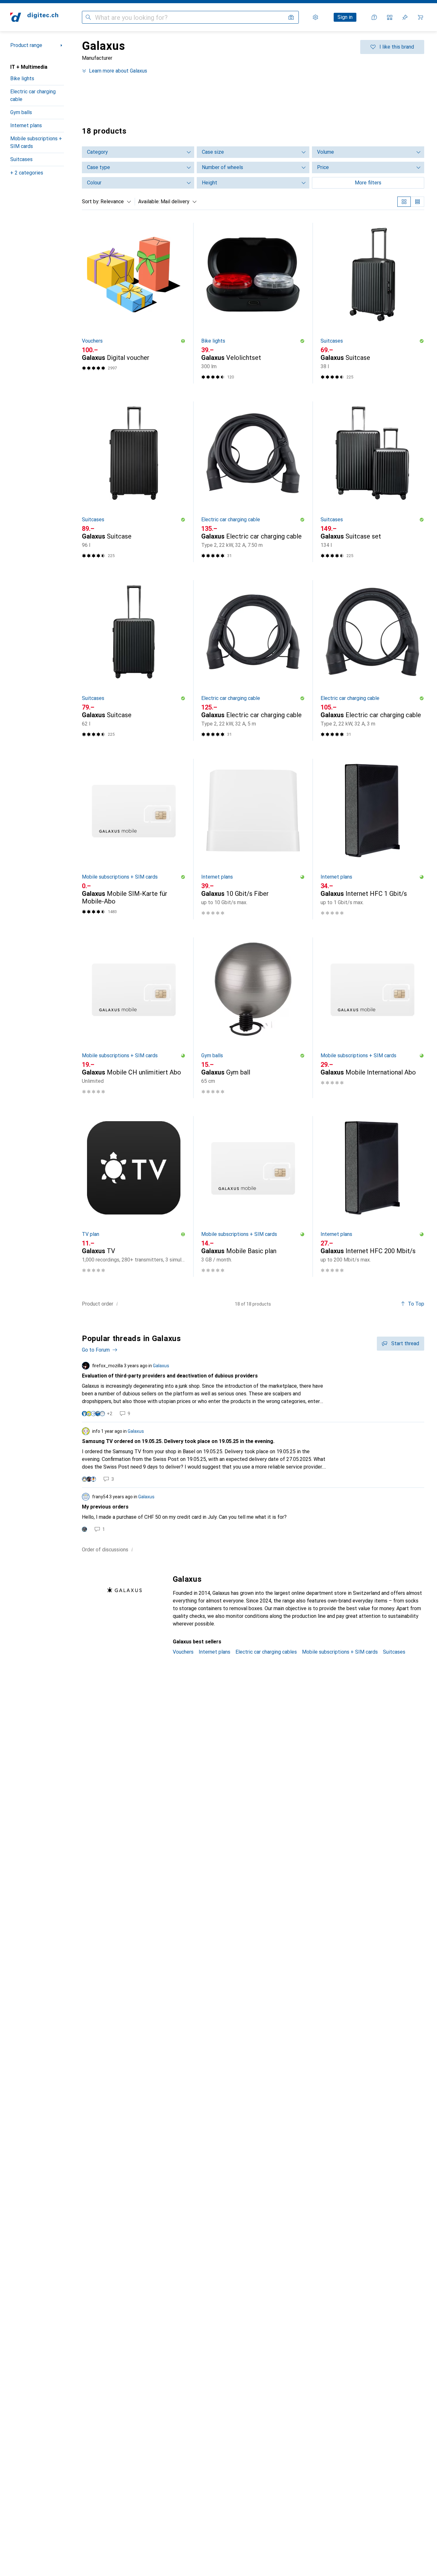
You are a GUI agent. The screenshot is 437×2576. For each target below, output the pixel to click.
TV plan (91, 1234)
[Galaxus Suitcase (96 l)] (134, 482)
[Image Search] (291, 17)
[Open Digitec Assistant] (374, 17)
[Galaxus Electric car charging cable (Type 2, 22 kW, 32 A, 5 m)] (253, 660)
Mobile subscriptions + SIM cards (36, 142)
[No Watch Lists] (405, 17)
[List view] (417, 202)
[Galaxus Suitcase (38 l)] (372, 303)
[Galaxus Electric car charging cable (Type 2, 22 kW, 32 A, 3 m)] (372, 660)
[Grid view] (404, 202)
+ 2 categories (27, 173)
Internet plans (26, 125)
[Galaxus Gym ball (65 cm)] (253, 1018)
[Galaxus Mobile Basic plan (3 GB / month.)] (253, 1196)
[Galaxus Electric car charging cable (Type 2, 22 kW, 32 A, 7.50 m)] (253, 482)
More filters (368, 183)
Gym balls (21, 112)
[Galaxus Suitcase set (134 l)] (372, 482)
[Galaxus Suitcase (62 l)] (134, 660)
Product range (26, 45)
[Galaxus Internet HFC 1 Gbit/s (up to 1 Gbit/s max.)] (372, 839)
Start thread (405, 1343)
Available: (149, 202)
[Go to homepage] (34, 17)
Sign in (345, 17)
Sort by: (91, 202)
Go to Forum (96, 1350)
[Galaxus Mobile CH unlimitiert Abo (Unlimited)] (134, 1018)
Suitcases (21, 159)
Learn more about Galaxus (118, 71)
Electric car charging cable (33, 95)
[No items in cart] (420, 17)
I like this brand (397, 47)
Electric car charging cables (266, 1652)
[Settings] (315, 17)
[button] (183, 341)
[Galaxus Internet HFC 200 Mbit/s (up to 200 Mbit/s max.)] (372, 1196)
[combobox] (114, 202)
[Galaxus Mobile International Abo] (372, 1018)
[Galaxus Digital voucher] (134, 303)
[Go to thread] (253, 1389)
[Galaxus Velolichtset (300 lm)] (253, 303)
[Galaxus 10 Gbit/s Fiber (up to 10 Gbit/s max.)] (253, 839)
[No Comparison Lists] (390, 17)
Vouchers (92, 341)
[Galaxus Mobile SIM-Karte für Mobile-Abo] (134, 839)
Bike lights (22, 78)
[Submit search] (88, 17)
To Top (416, 1304)
